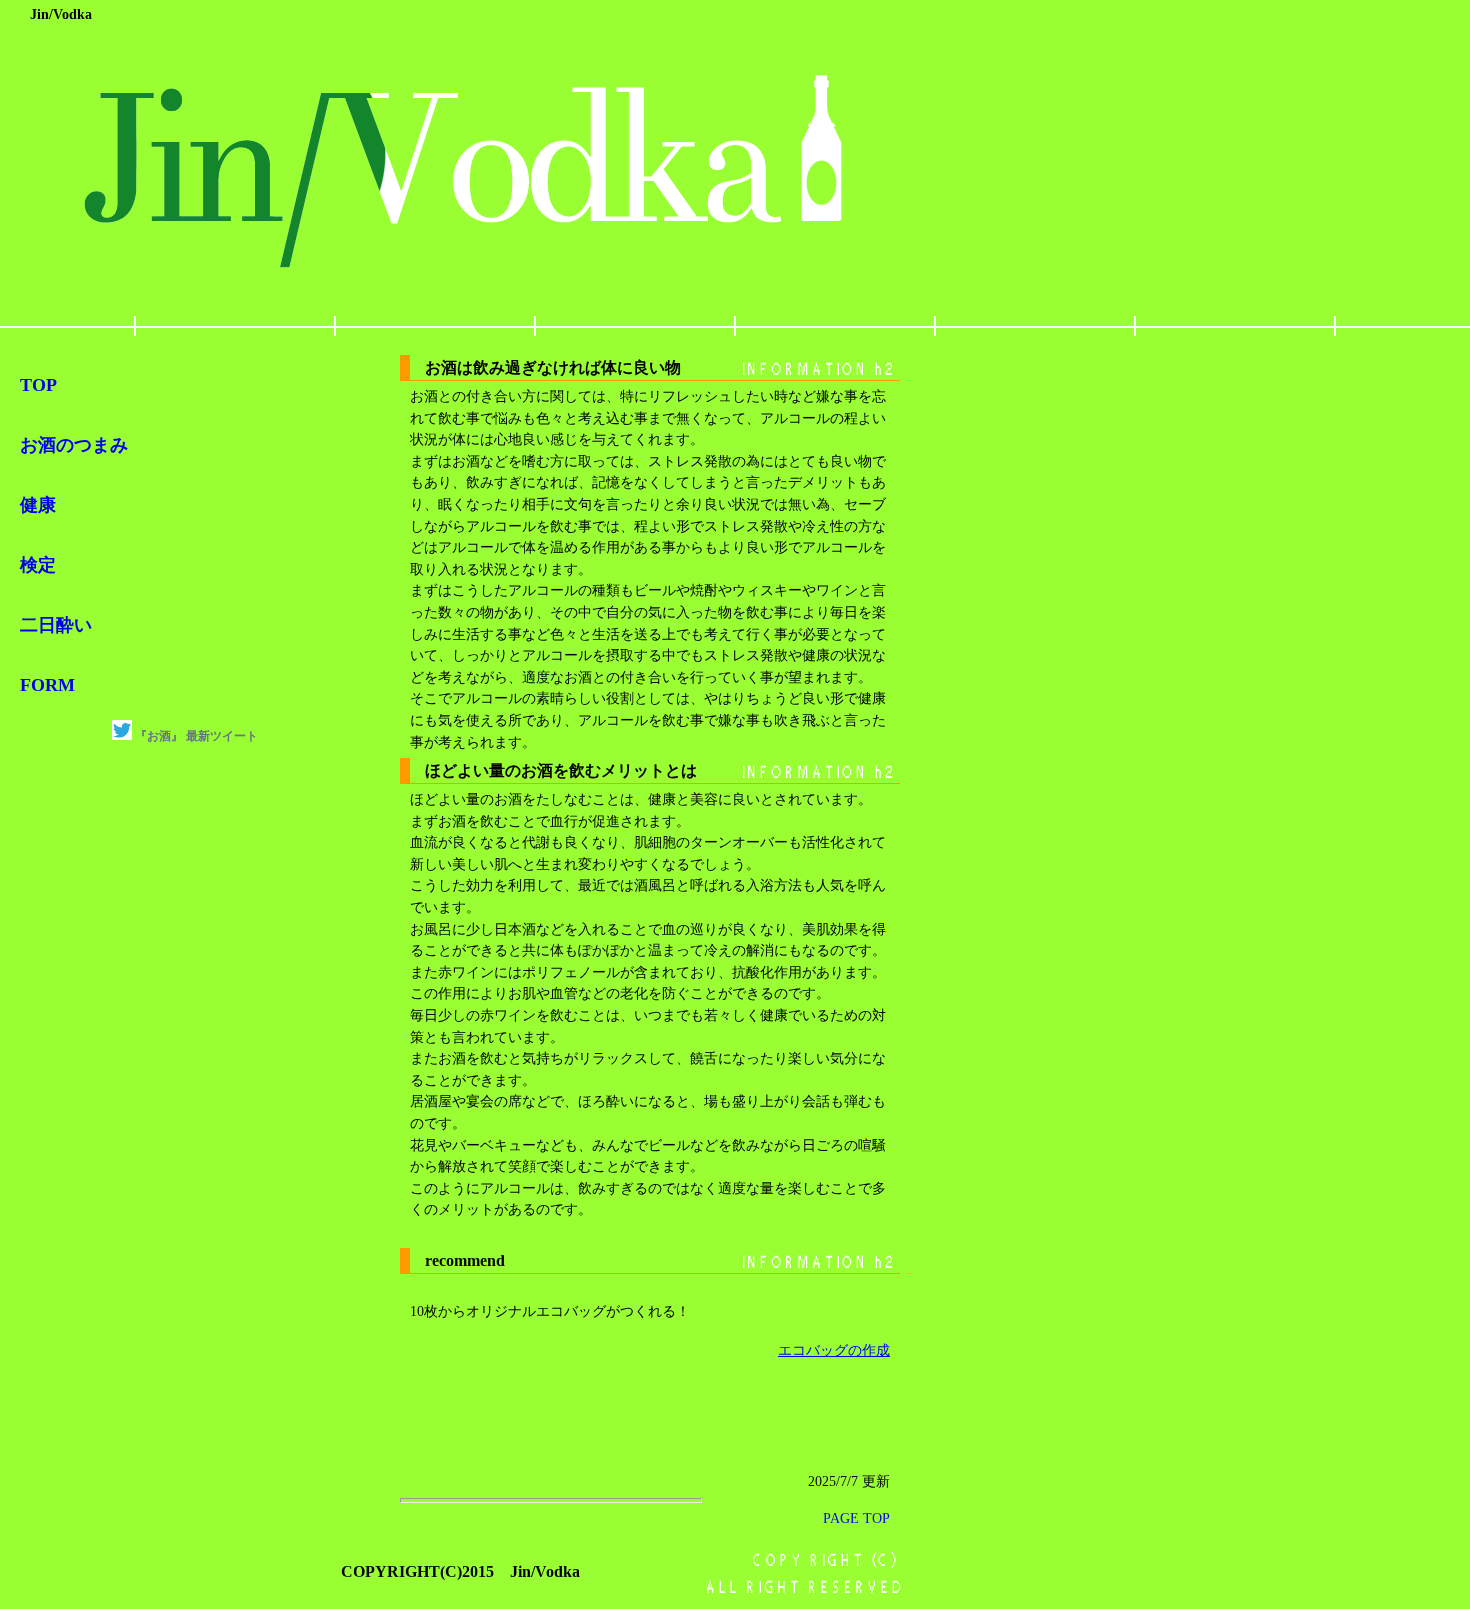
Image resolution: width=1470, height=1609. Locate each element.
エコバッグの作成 (834, 1350)
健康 (38, 505)
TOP (38, 385)
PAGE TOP (856, 1518)
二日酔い (56, 625)
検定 (38, 565)
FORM (47, 685)
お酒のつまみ (74, 445)
